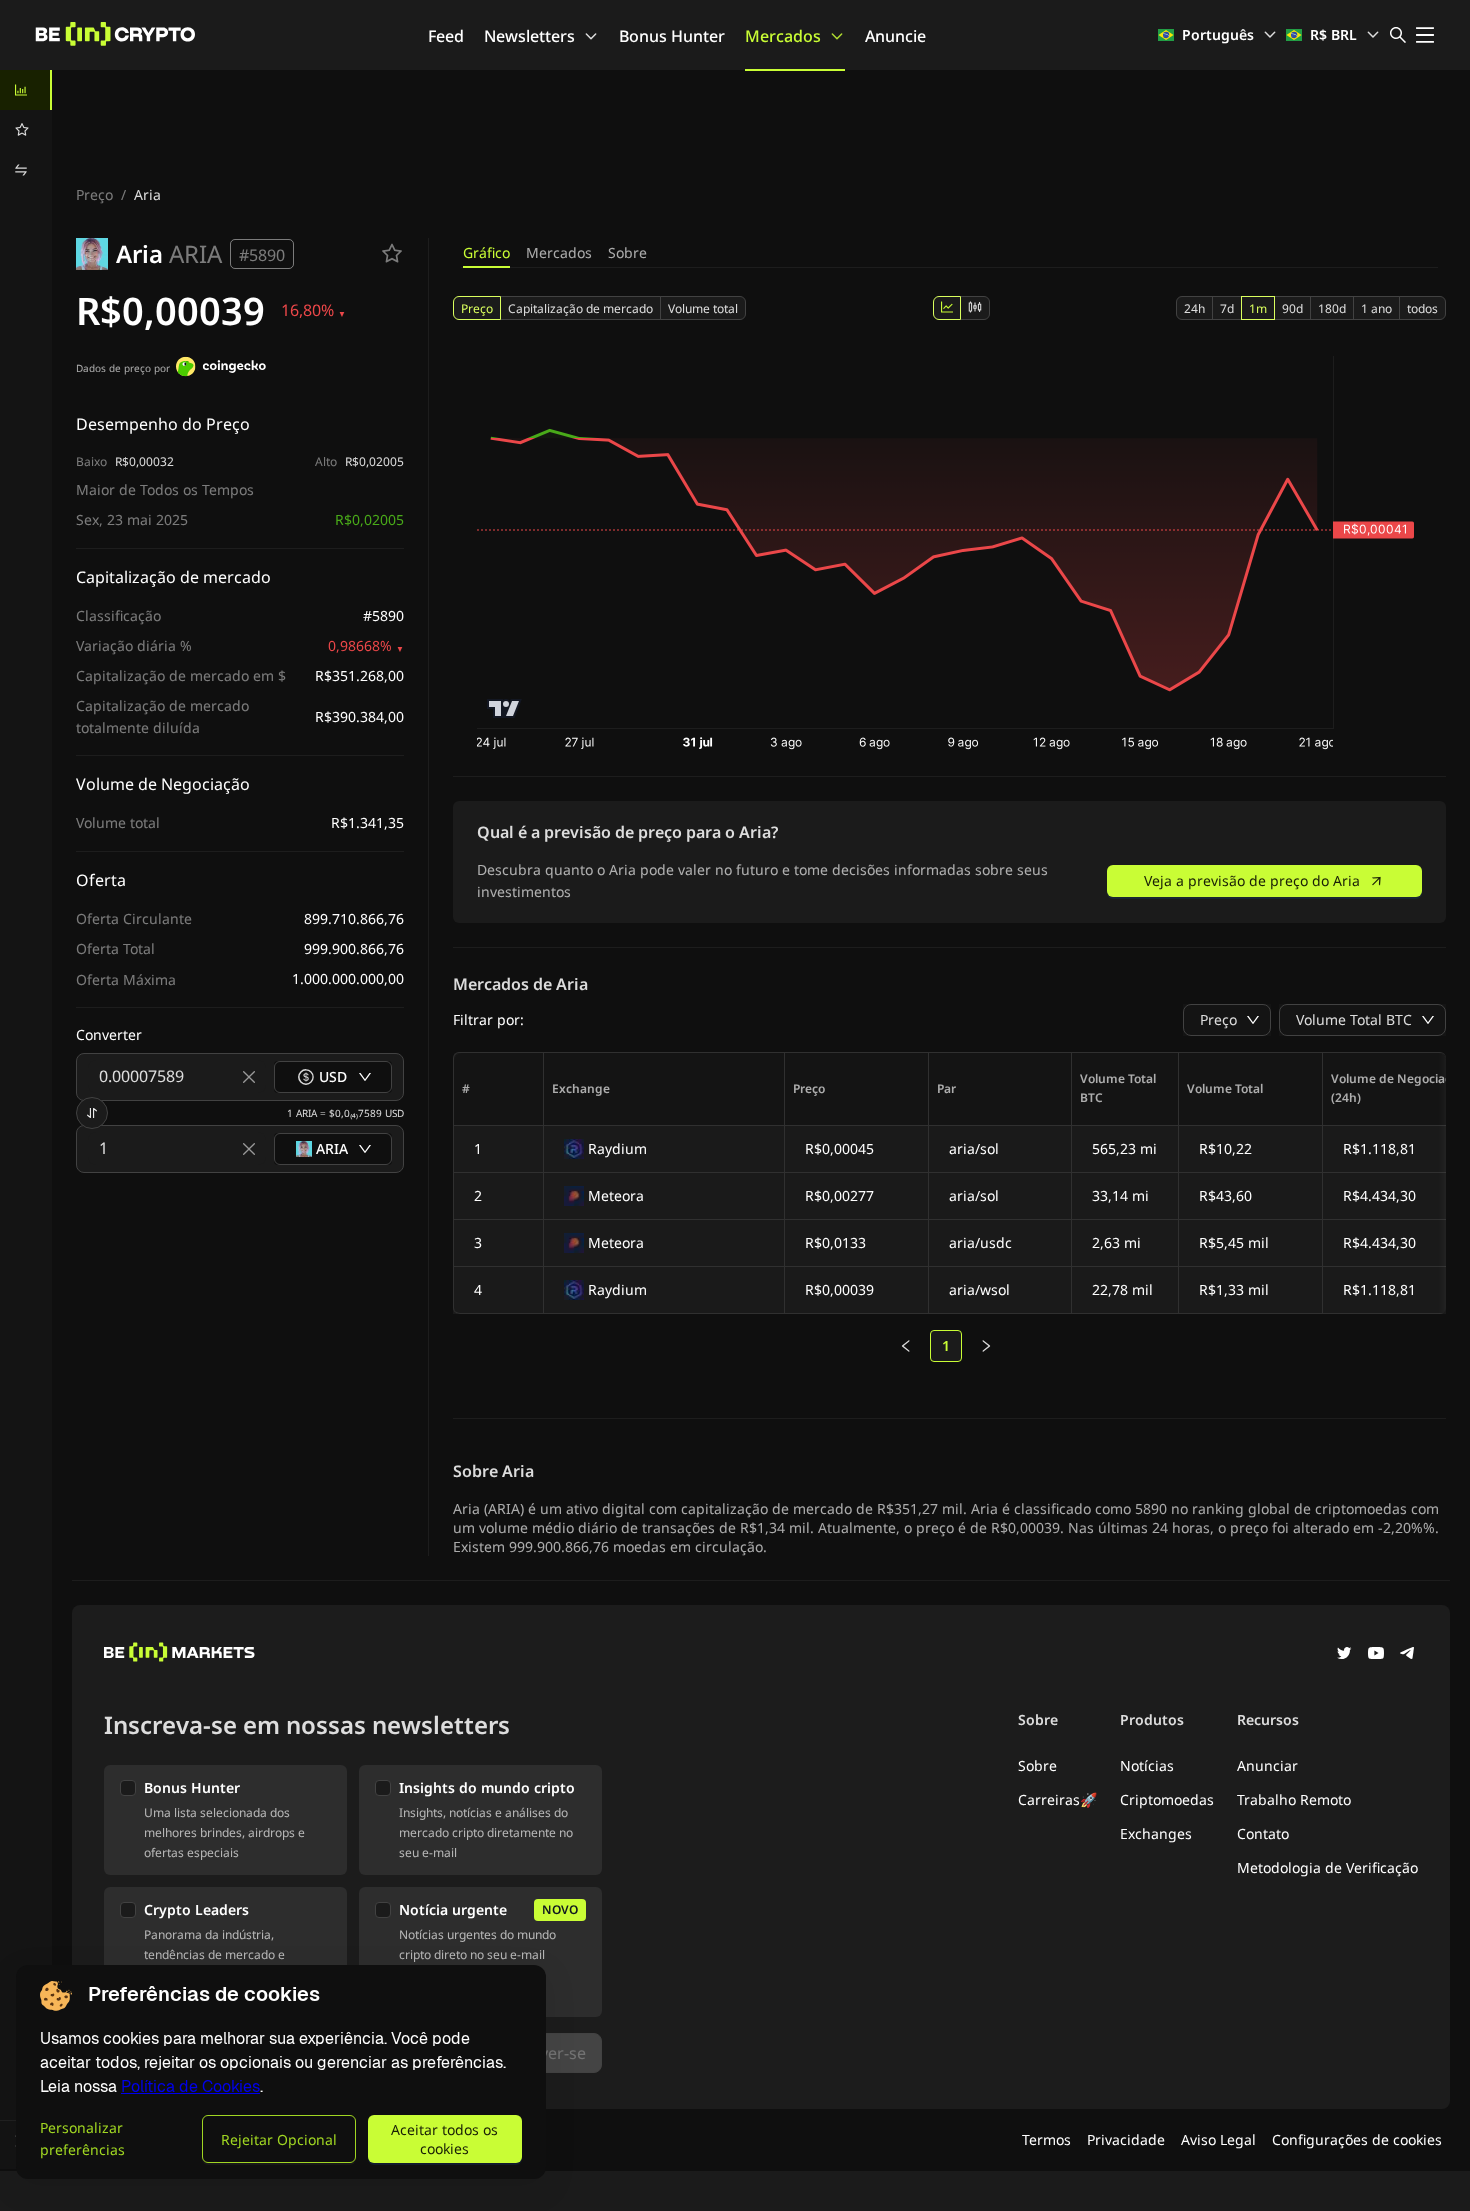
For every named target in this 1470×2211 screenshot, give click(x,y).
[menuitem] (26, 90)
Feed (446, 36)
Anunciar (1267, 1765)
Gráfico (486, 252)
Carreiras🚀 (1057, 1799)
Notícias (1147, 1765)
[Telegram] (1408, 1655)
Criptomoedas (1167, 1799)
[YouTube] (1376, 1655)
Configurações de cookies (1357, 2139)
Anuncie (895, 36)
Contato (1263, 1833)
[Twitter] (1344, 1655)
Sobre (627, 252)
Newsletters (529, 36)
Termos (1046, 2139)
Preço (94, 194)
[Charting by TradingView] (504, 708)
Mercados (783, 36)
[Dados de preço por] (221, 369)
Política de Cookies (190, 2086)
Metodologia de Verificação (1327, 1867)
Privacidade (1126, 2139)
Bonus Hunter (672, 36)
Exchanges (1156, 1833)
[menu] (26, 130)
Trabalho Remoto (1294, 1799)
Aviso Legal (1218, 2139)
